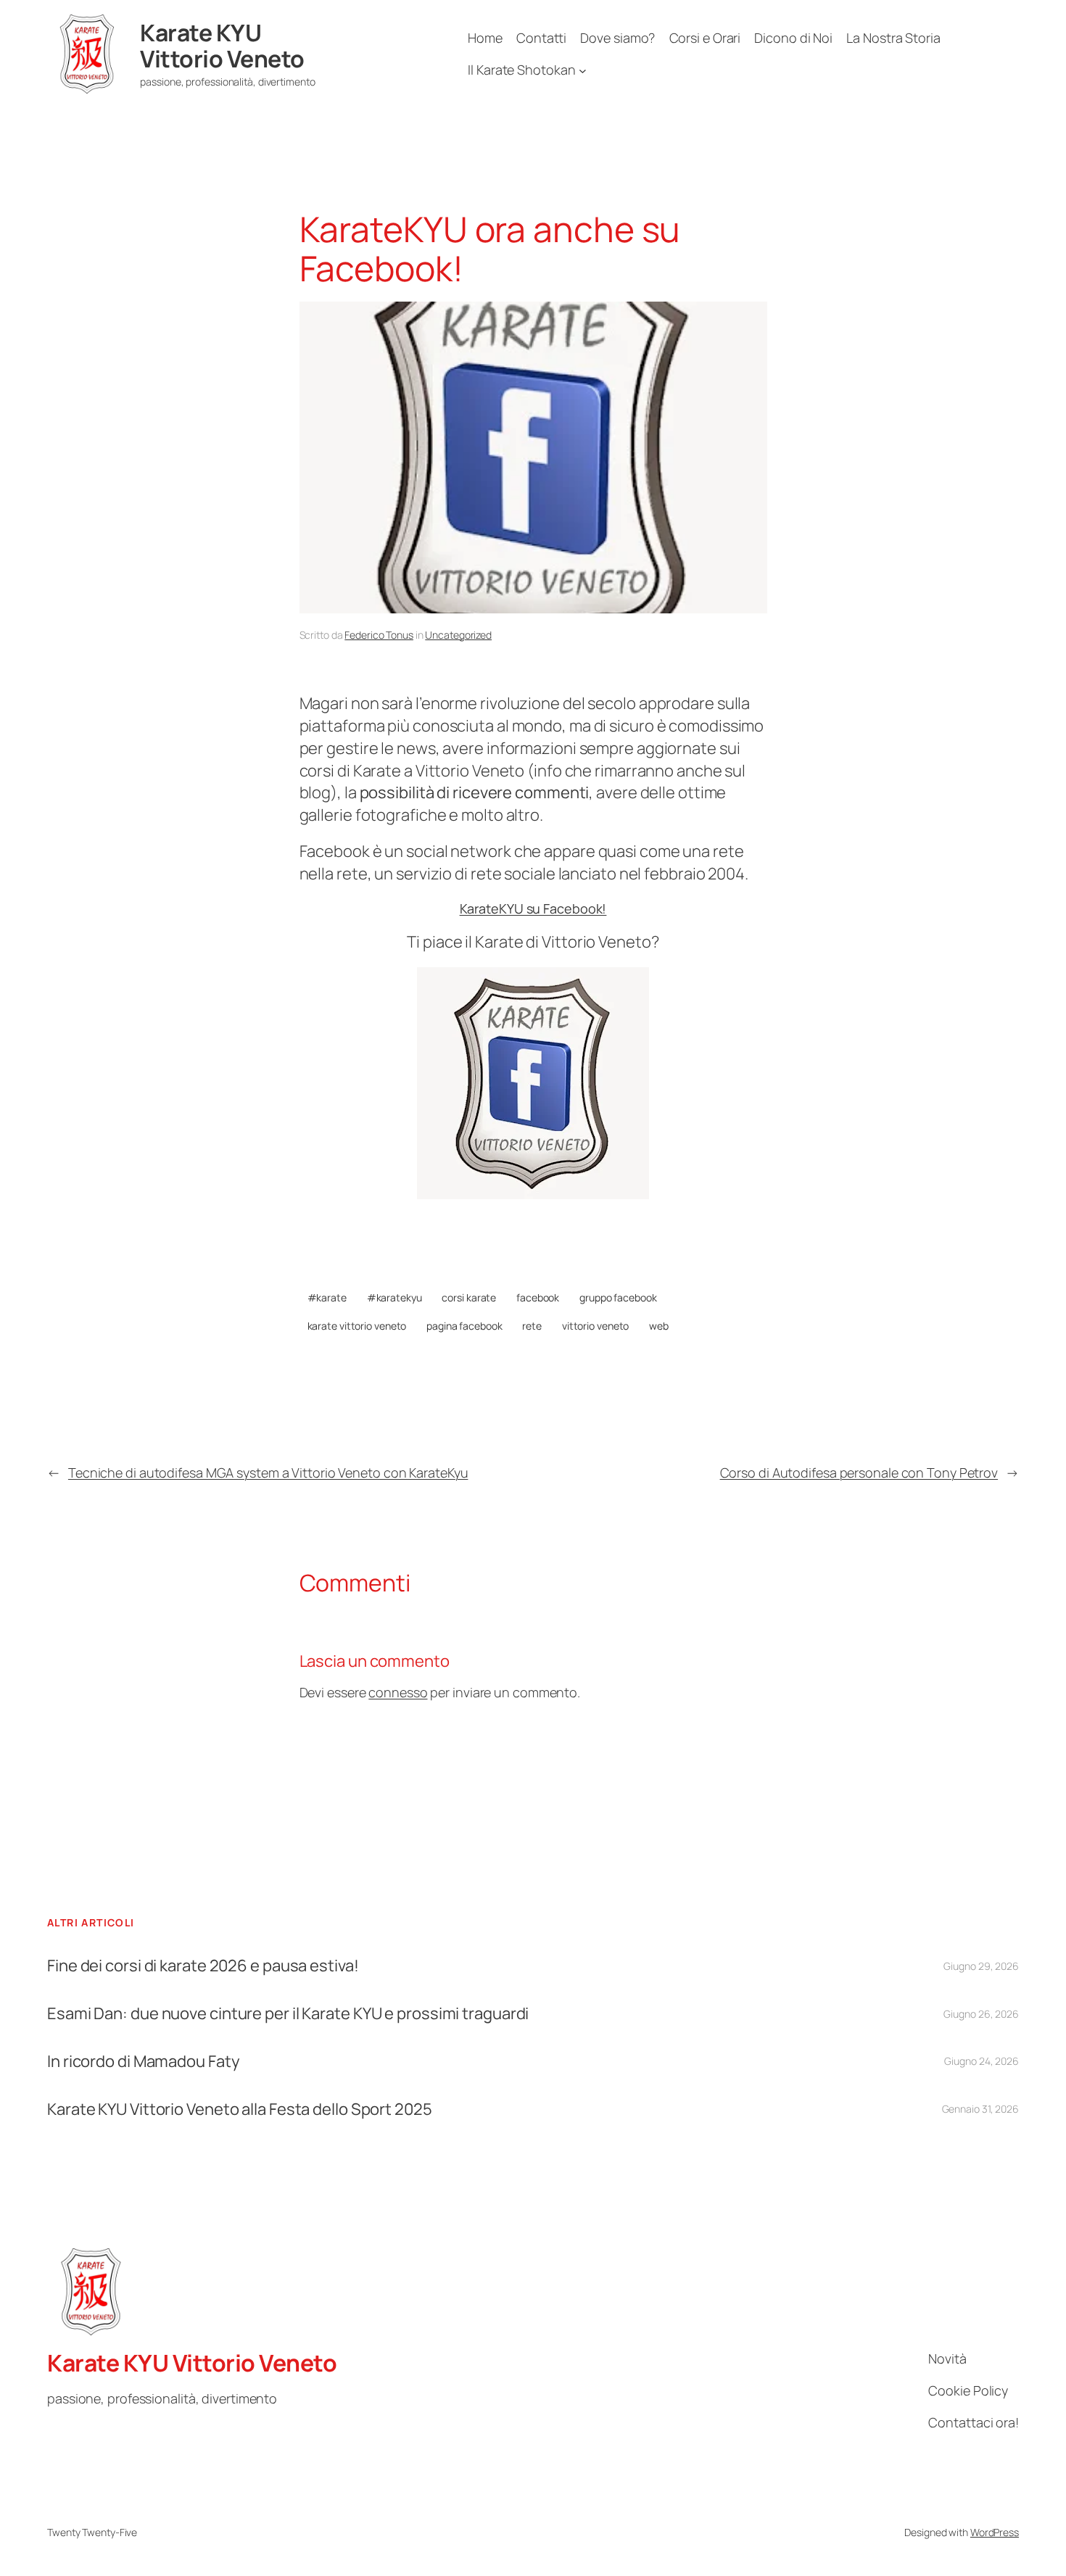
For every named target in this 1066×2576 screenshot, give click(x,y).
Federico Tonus (379, 635)
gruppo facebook (618, 1297)
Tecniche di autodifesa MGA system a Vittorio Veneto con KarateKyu (268, 1473)
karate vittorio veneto (357, 1326)
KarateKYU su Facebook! (533, 908)
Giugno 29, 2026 (981, 1966)
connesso (398, 1692)
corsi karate (469, 1297)
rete (532, 1326)
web (659, 1326)
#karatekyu (394, 1297)
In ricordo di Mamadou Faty (143, 2062)
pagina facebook (464, 1326)
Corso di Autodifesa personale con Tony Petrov (859, 1473)
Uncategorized (458, 635)
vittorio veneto (596, 1326)
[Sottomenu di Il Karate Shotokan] (583, 70)
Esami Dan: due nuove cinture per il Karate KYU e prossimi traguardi (288, 2014)
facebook (538, 1297)
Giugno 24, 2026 (982, 2061)
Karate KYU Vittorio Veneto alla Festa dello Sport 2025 (240, 2109)
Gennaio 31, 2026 (980, 2109)
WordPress (995, 2532)
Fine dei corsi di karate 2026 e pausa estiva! (203, 1966)
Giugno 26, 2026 (981, 2014)
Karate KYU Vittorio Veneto (222, 46)
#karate (327, 1297)
